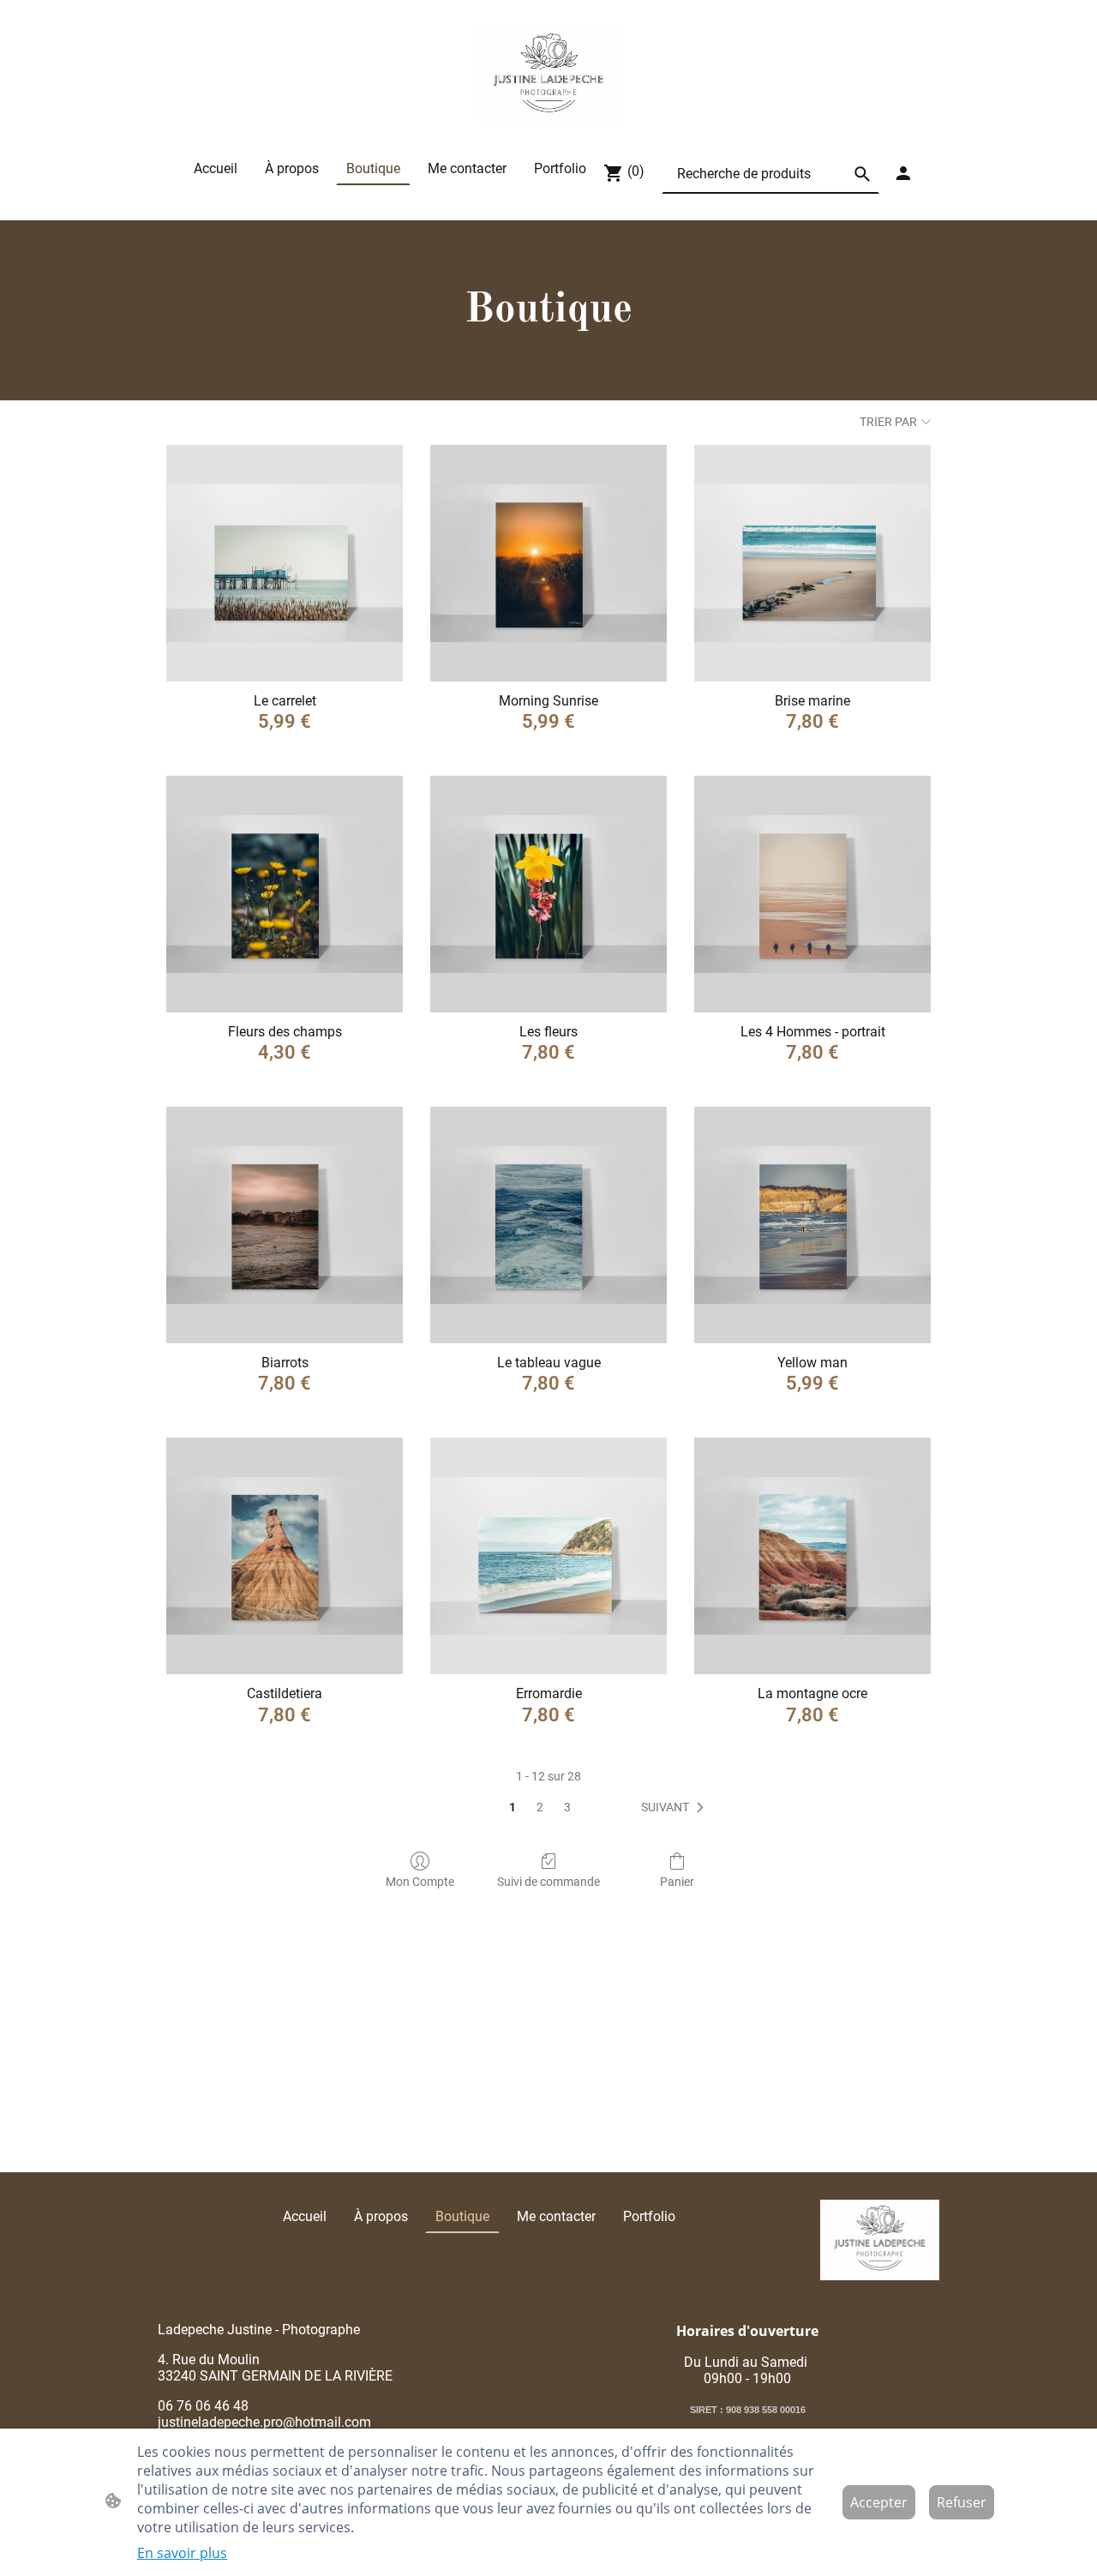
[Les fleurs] (548, 894)
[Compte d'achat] (903, 173)
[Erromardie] (548, 1556)
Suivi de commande (548, 1882)
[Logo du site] (549, 75)
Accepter (879, 2502)
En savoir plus (182, 2553)
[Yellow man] (812, 1225)
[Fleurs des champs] (285, 894)
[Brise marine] (812, 563)
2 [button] (540, 1807)
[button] (862, 174)
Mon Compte (420, 1882)
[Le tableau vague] (548, 1225)
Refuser (962, 2502)
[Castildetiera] (285, 1556)
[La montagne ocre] (812, 1556)
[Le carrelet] (285, 563)
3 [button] (567, 1807)
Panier (677, 1882)
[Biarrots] (285, 1225)
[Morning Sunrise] (548, 563)
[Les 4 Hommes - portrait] (812, 894)
